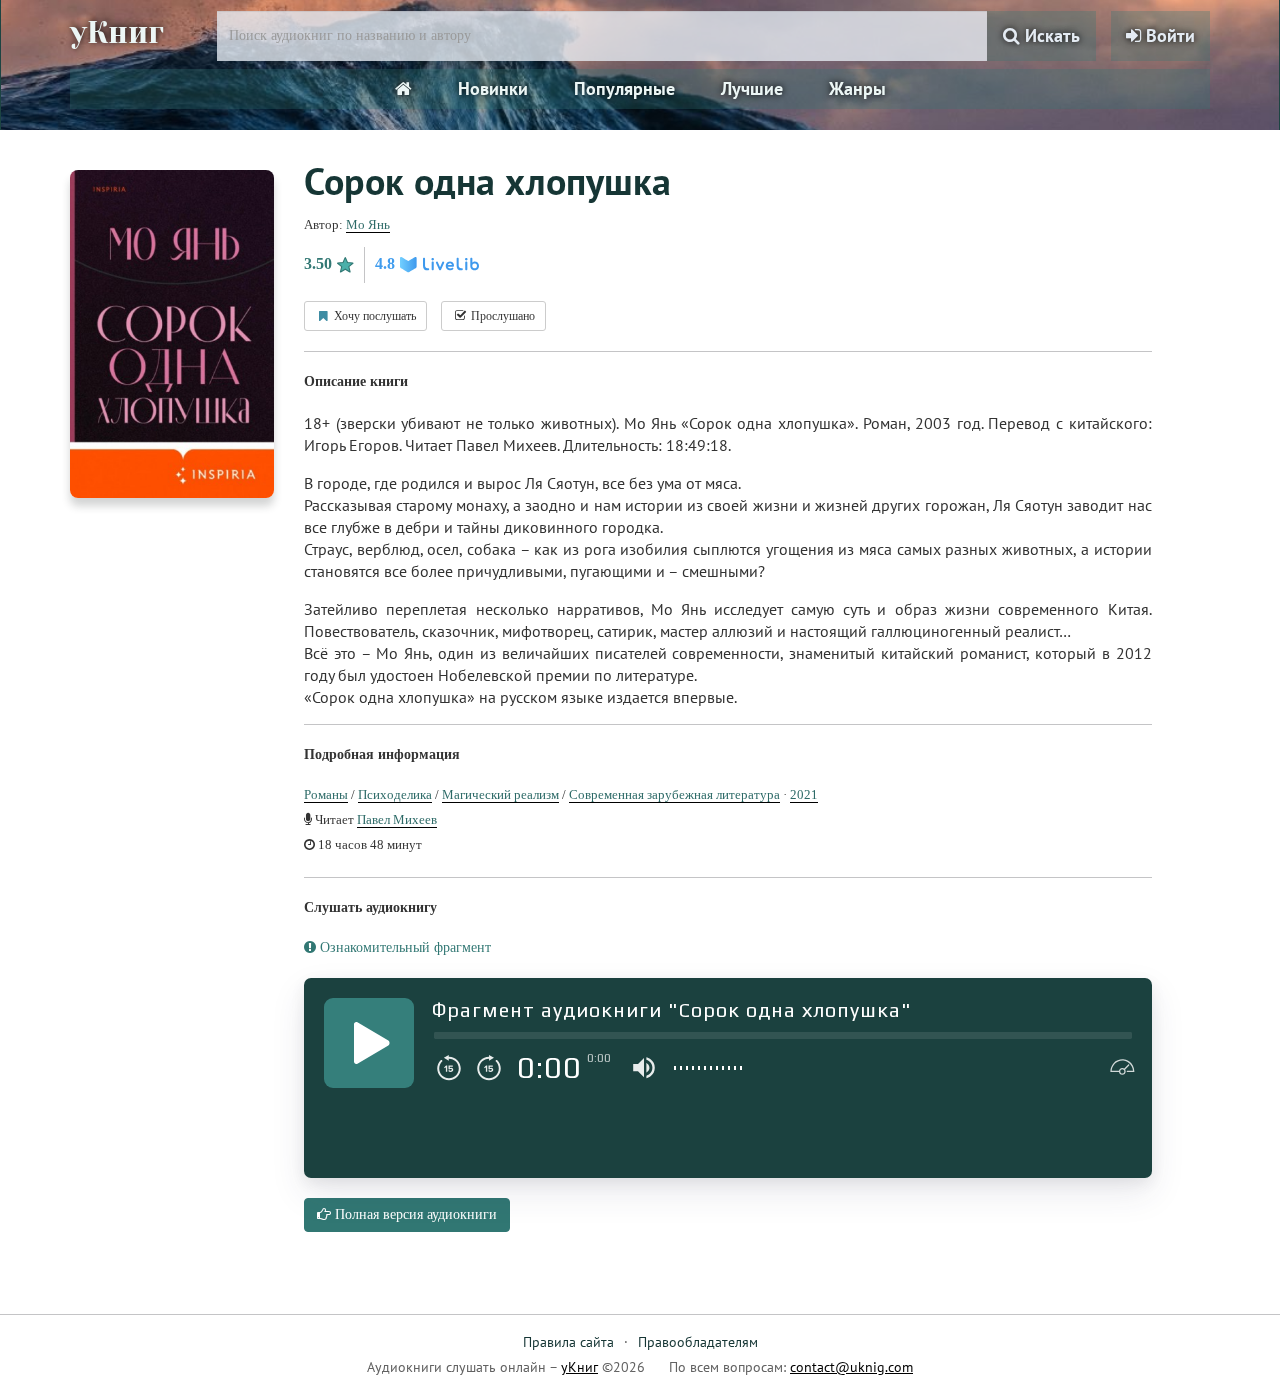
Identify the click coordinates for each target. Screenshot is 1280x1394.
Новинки (493, 88)
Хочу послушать (373, 316)
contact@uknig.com (851, 1367)
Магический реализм (500, 794)
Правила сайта (568, 1342)
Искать (1050, 35)
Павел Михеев (397, 819)
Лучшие (752, 88)
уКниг (117, 33)
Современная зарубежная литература (674, 794)
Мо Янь (368, 224)
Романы (326, 794)
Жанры (857, 88)
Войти (1168, 35)
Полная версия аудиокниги (414, 1214)
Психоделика (395, 794)
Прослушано (501, 316)
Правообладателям (698, 1342)
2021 (804, 794)
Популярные (624, 88)
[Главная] (403, 89)
